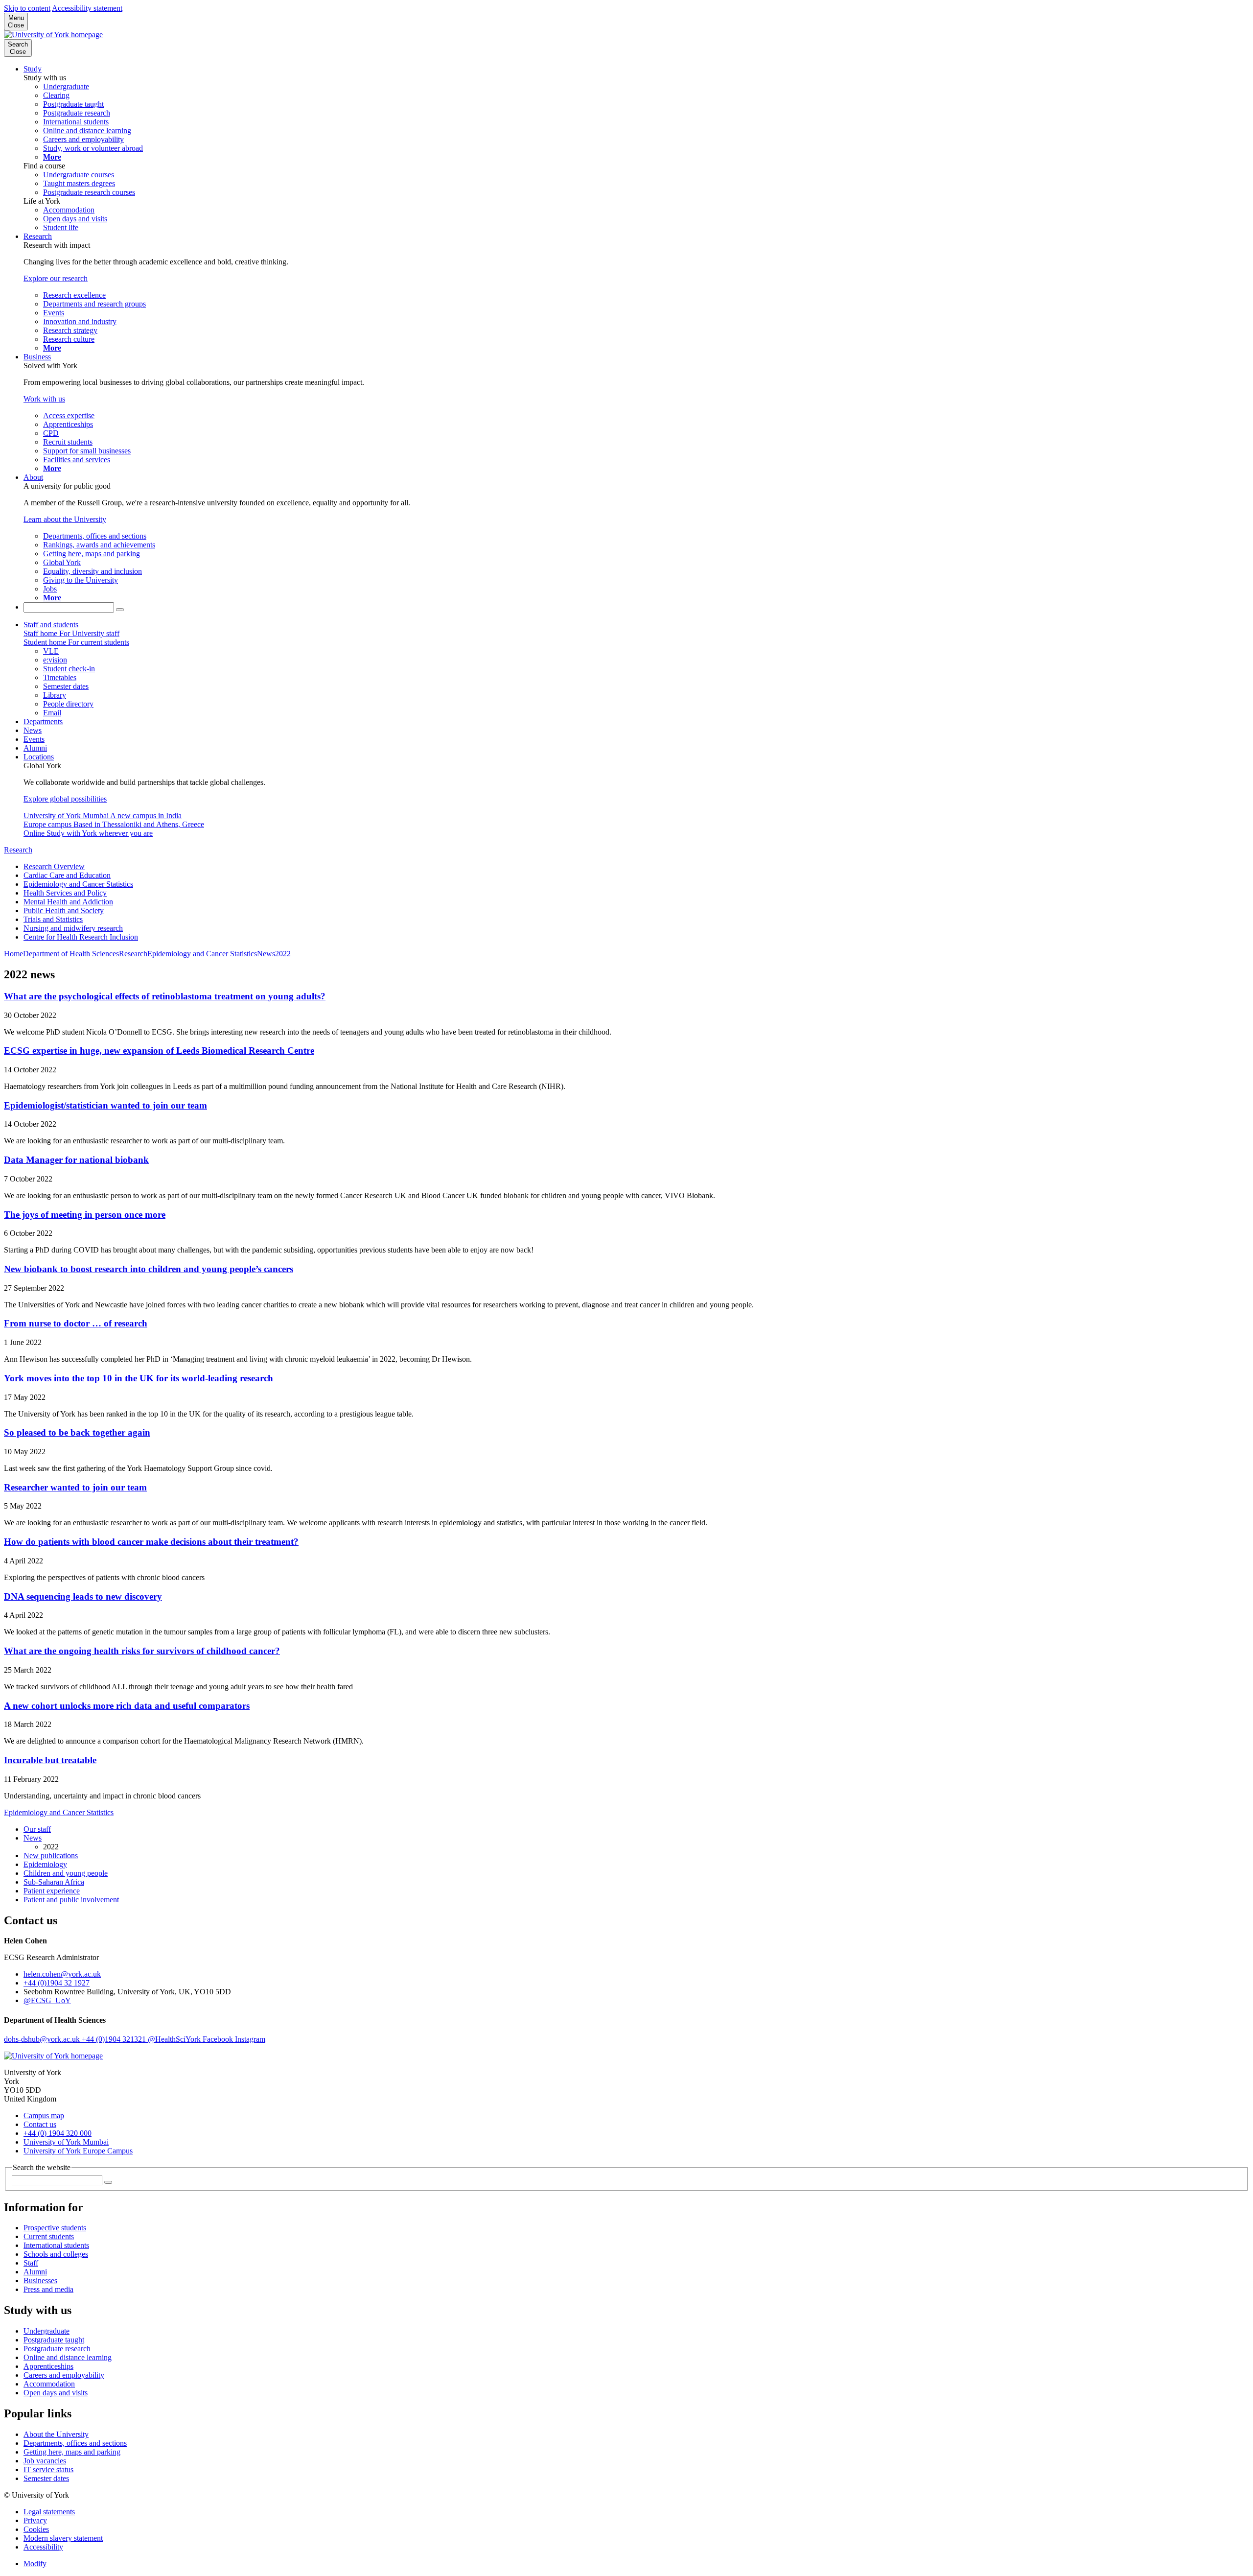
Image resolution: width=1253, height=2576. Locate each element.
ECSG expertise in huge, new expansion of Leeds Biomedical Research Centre (159, 1051)
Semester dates (46, 2478)
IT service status (48, 2470)
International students (56, 2245)
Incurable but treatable (50, 1760)
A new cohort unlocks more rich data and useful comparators (127, 1706)
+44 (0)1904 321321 (115, 2039)
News (33, 730)
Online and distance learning (68, 2357)
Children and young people (66, 1873)
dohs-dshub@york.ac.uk (43, 2039)
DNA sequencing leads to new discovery (83, 1596)
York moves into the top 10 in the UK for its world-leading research (139, 1378)
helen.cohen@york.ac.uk (62, 1974)
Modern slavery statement (63, 2538)
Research (38, 236)
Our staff (37, 1829)
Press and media (48, 2289)
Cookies (36, 2529)
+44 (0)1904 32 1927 (57, 1983)
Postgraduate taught (54, 2340)
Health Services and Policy (65, 893)
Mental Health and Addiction (68, 902)
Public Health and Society (64, 910)
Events (34, 739)
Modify (35, 2564)
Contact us (40, 2124)
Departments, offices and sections (75, 2443)
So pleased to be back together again (77, 1432)
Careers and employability (64, 2375)
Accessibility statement (87, 8)
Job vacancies (45, 2461)
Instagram (250, 2039)
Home (13, 954)
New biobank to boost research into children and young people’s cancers (149, 1269)
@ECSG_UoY (47, 2000)
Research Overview (54, 866)
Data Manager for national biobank (76, 1160)
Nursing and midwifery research (73, 928)
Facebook (219, 2039)
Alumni (35, 748)
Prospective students (55, 2228)
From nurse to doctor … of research (76, 1323)
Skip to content (27, 8)
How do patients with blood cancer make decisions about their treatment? (151, 1542)
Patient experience (52, 1891)
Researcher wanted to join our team (75, 1487)
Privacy (35, 2520)
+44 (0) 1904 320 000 (58, 2133)
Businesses (40, 2281)
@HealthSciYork (175, 2039)
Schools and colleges (56, 2254)
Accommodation (49, 2384)
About (33, 477)
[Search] (120, 610)
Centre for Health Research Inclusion (81, 937)
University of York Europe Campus (78, 2151)
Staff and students (51, 625)
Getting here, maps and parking (72, 2452)
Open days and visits (56, 2393)
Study (33, 69)
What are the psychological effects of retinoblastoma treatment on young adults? (165, 996)
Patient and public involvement (71, 1900)
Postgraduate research (57, 2349)
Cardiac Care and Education (67, 875)
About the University (56, 2434)
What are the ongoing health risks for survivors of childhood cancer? (142, 1651)
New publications (51, 1855)
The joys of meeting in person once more (85, 1215)
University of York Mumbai (66, 2142)
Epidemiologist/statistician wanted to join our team (105, 1105)
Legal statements (49, 2512)
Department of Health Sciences (71, 954)
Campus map (44, 2115)
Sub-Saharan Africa (54, 1882)
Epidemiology (45, 1864)
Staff (31, 2263)
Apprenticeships (48, 2366)
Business (37, 357)
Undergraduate (46, 2331)
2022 (283, 954)
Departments (43, 721)
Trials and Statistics (53, 919)
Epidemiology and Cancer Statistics (78, 884)
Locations (39, 757)
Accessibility (43, 2547)
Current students (49, 2236)
